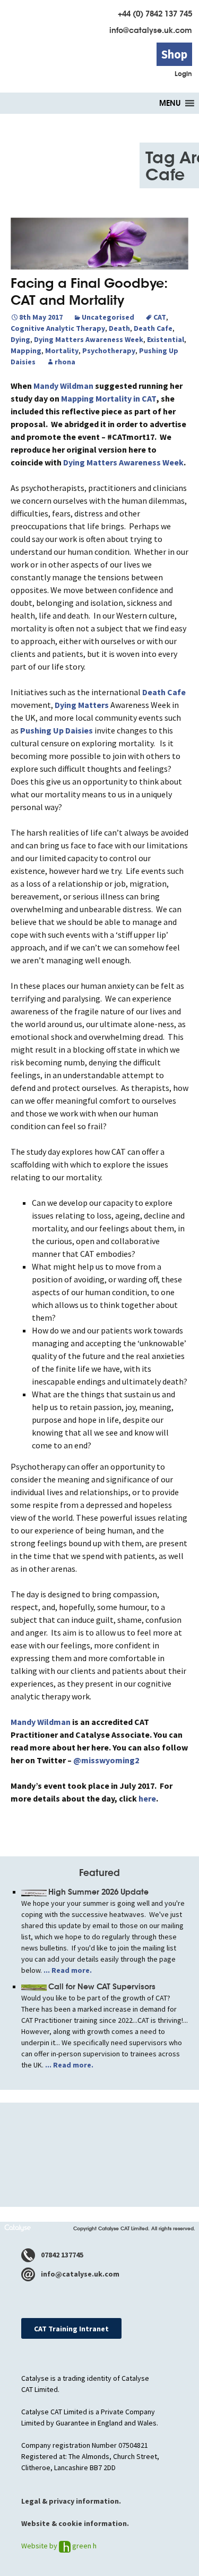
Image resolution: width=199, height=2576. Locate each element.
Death (119, 328)
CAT (160, 317)
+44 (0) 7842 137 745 (155, 14)
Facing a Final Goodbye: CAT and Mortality (89, 292)
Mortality (62, 351)
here (147, 1798)
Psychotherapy (109, 351)
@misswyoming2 (106, 1760)
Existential (166, 339)
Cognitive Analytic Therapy (58, 328)
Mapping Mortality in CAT (109, 398)
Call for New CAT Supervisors (102, 1987)
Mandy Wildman (63, 386)
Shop (174, 54)
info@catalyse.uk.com (151, 30)
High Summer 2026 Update (98, 1892)
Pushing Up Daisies (57, 730)
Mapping (26, 351)
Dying (20, 339)
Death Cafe (153, 328)
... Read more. (67, 1970)
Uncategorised (108, 317)
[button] (170, 103)
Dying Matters (82, 705)
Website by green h (59, 2546)
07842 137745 (61, 2255)
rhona (65, 362)
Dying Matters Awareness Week (89, 339)
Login (183, 74)
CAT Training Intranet (71, 2329)
